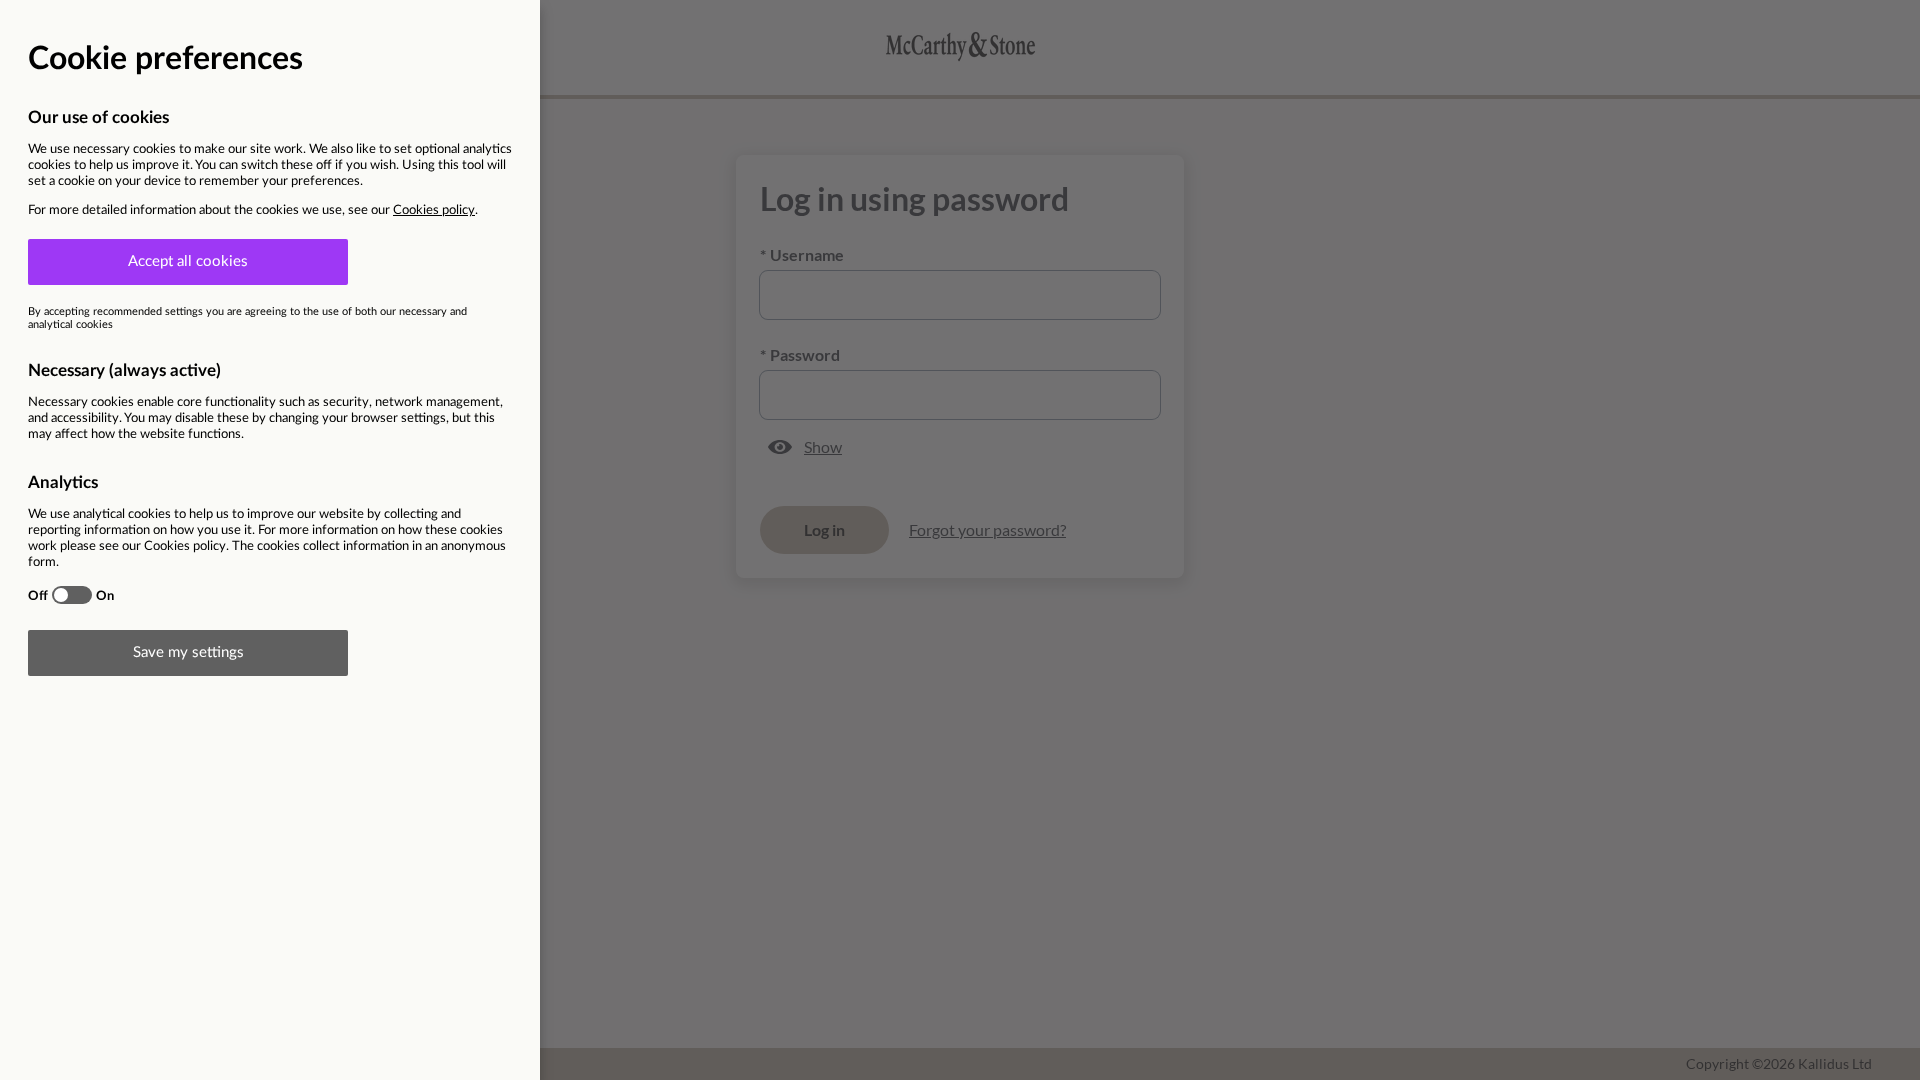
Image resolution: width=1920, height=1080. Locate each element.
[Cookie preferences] (960, 540)
